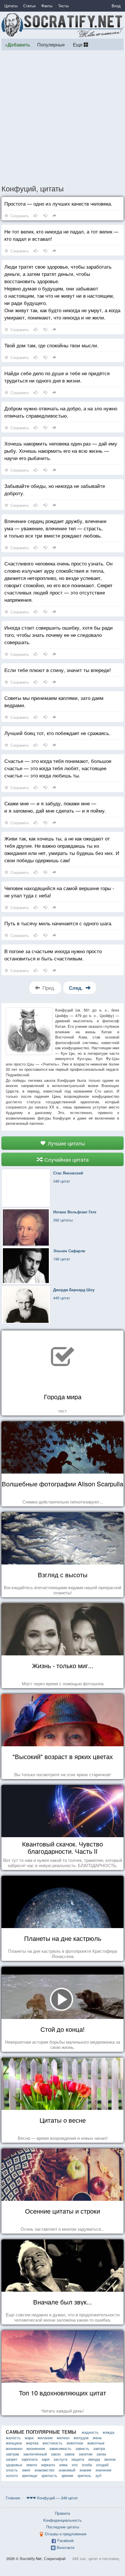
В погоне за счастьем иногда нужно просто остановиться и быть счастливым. (53, 955)
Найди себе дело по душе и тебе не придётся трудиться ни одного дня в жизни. (57, 377)
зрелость (49, 2475)
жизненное (36, 2448)
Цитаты (11, 6)
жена (97, 2438)
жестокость (52, 2443)
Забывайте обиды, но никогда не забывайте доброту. (55, 489)
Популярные (51, 44)
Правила (63, 2513)
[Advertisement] (63, 117)
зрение (67, 2475)
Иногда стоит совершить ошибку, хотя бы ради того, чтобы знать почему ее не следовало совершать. (59, 635)
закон (56, 2454)
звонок (110, 2459)
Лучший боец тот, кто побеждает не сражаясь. (57, 733)
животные (96, 2443)
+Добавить (18, 45)
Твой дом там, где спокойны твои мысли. (51, 345)
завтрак (12, 2454)
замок (70, 2454)
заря (45, 2459)
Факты (47, 6)
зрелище (30, 2475)
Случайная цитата (66, 1159)
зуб (98, 2475)
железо (63, 2438)
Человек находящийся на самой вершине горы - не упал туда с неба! (59, 892)
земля (32, 2465)
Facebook (66, 2540)
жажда (108, 2432)
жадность (90, 2432)
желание (45, 2438)
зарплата (30, 2459)
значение (103, 2470)
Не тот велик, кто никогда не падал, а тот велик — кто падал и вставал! (61, 235)
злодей (102, 2465)
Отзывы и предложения (66, 2534)
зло (75, 2465)
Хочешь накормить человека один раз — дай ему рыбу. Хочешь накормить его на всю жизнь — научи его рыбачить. (61, 451)
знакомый (67, 2470)
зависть (82, 2448)
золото (12, 2475)
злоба (87, 2465)
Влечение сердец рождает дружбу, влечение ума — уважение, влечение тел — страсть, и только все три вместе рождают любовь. (55, 528)
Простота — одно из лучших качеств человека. (58, 203)
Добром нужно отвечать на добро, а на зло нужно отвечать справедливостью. (61, 412)
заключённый (35, 2454)
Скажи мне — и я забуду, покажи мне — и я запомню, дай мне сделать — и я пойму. (55, 807)
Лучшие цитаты (66, 1143)
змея (26, 2470)
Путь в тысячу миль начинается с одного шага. (58, 923)
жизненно (14, 2448)
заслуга (60, 2459)
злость (12, 2470)
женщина (14, 2443)
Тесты (63, 6)
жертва (32, 2443)
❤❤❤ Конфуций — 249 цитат (52, 2498)
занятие (86, 2454)
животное (75, 2443)
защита (78, 2459)
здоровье (14, 2465)
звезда (94, 2459)
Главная (13, 2498)
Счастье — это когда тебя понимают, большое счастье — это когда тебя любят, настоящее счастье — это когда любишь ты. (58, 768)
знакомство (44, 2470)
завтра (99, 2448)
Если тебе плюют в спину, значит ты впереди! (58, 670)
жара (29, 2438)
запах (101, 2454)
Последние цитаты (63, 2527)
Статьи (29, 6)
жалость (13, 2438)
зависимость (60, 2448)
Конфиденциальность (63, 2520)
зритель (84, 2475)
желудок (81, 2438)
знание (85, 2470)
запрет (12, 2459)
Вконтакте (66, 2547)
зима (63, 2465)
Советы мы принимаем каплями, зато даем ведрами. (54, 701)
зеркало (48, 2465)
